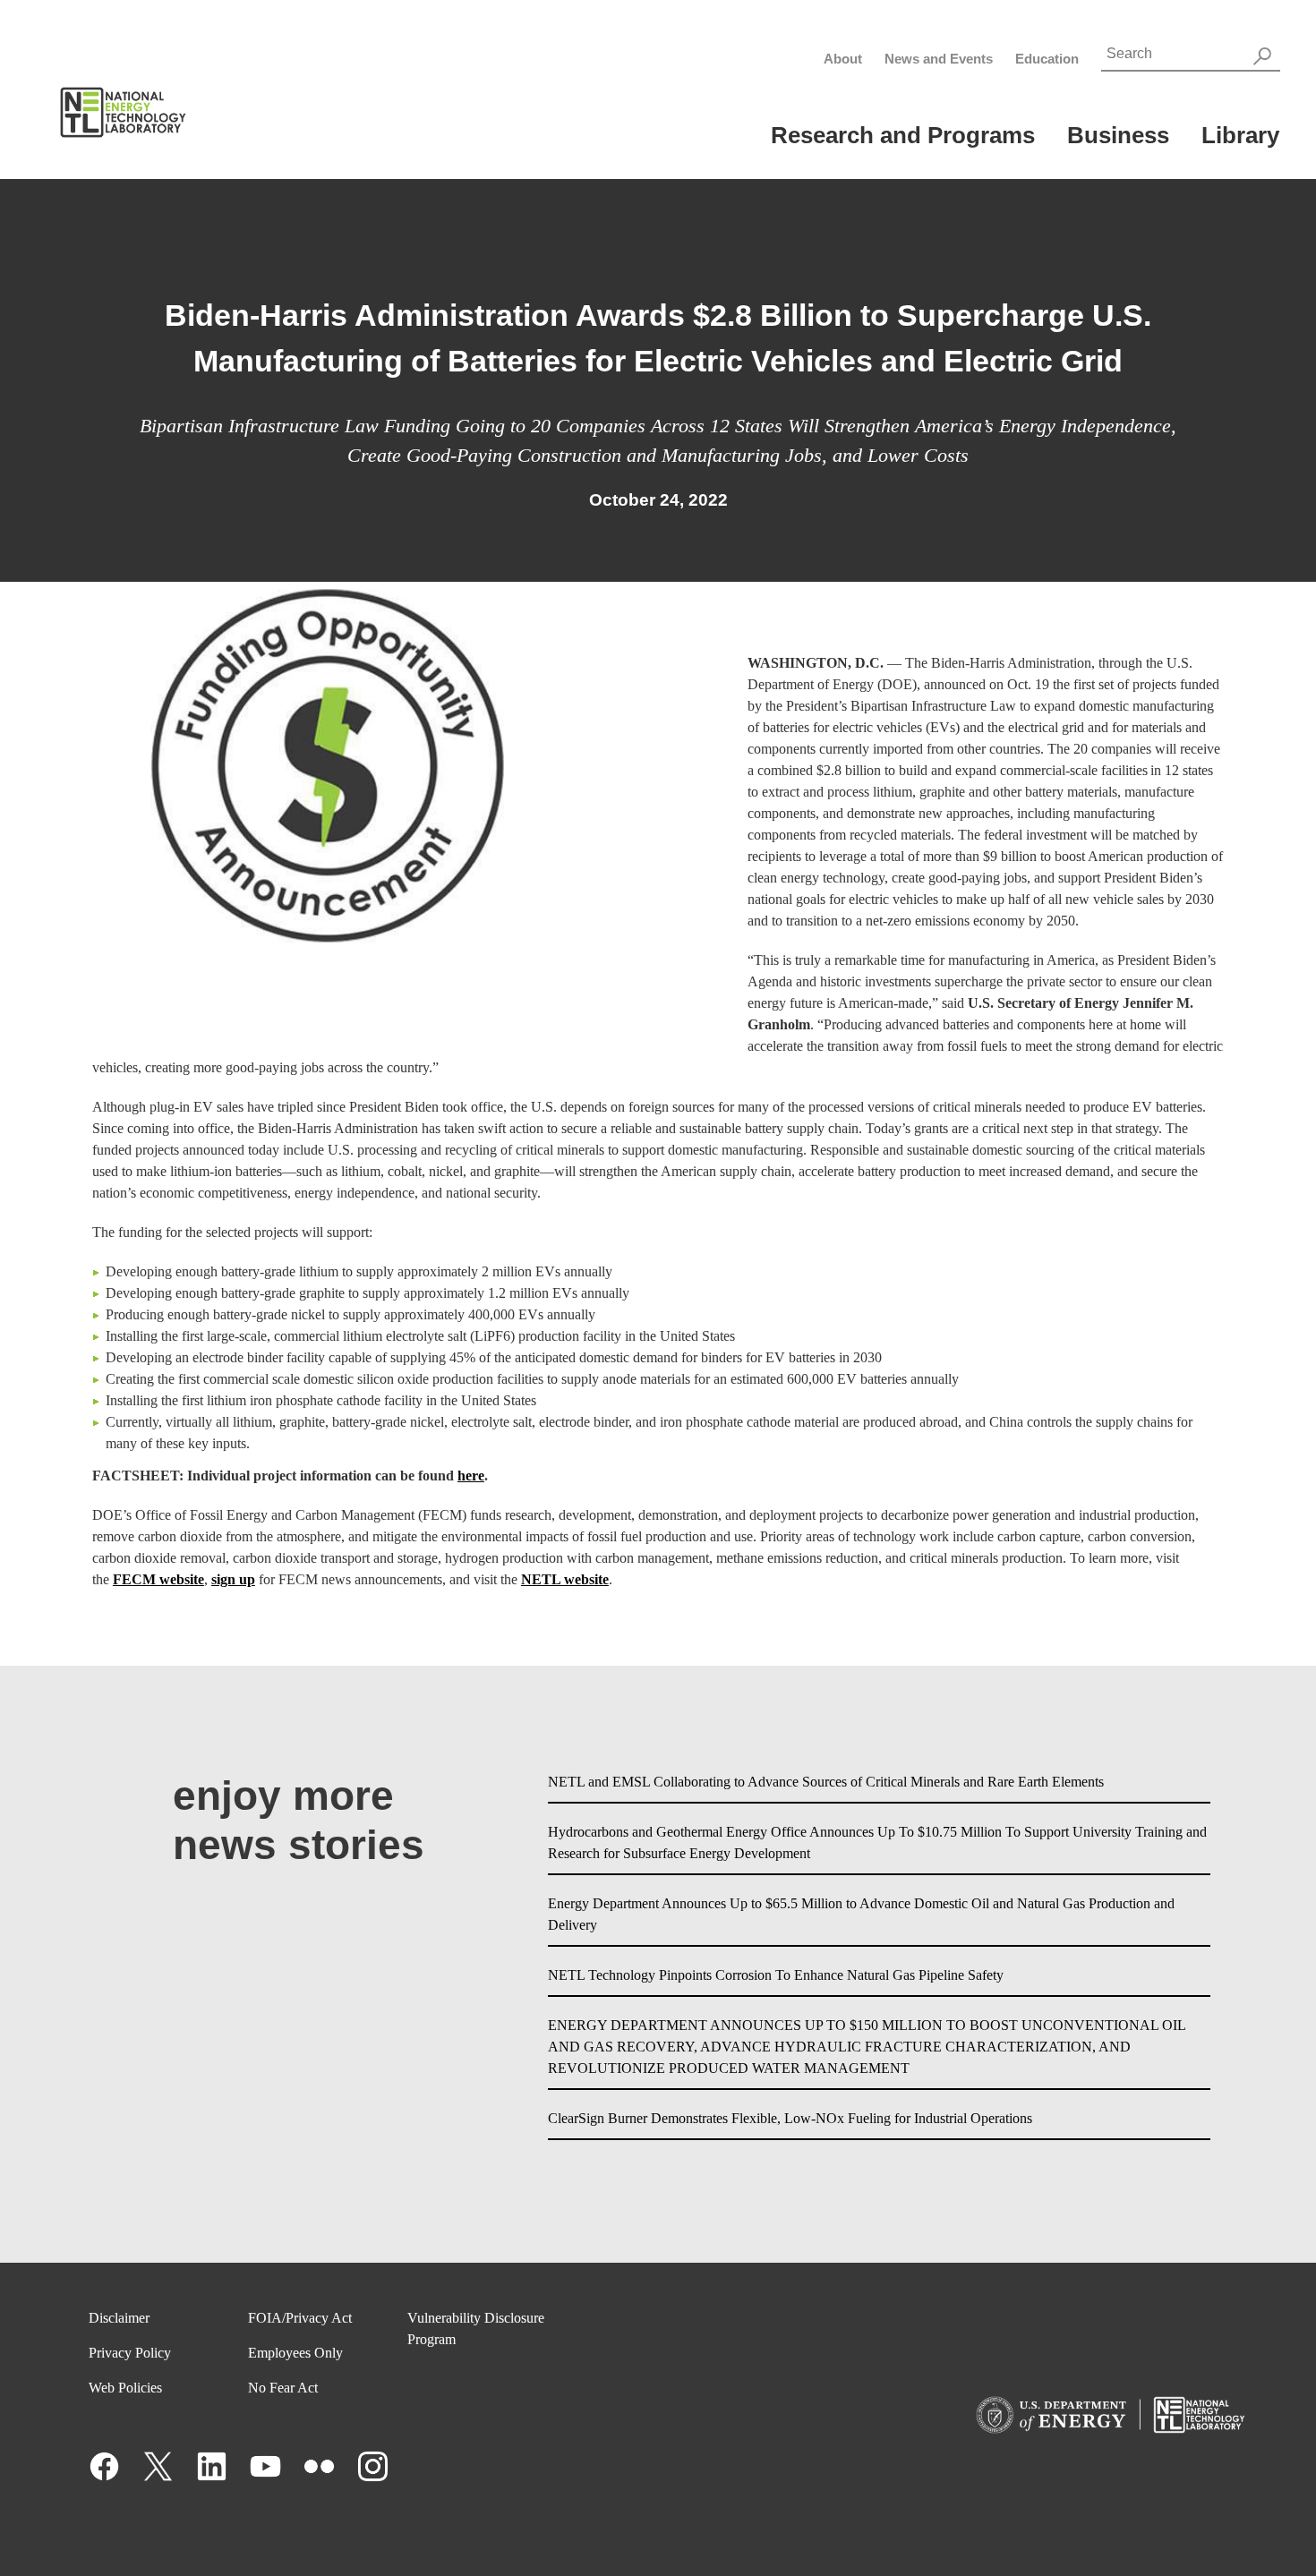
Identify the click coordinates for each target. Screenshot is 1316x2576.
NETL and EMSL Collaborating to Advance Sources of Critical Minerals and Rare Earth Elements (826, 1782)
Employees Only (295, 2353)
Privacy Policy (130, 2353)
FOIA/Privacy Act (300, 2318)
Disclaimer (119, 2318)
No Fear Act (283, 2388)
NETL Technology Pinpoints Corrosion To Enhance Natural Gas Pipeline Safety (776, 1975)
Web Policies (125, 2388)
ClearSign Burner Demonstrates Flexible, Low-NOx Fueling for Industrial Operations (790, 2118)
